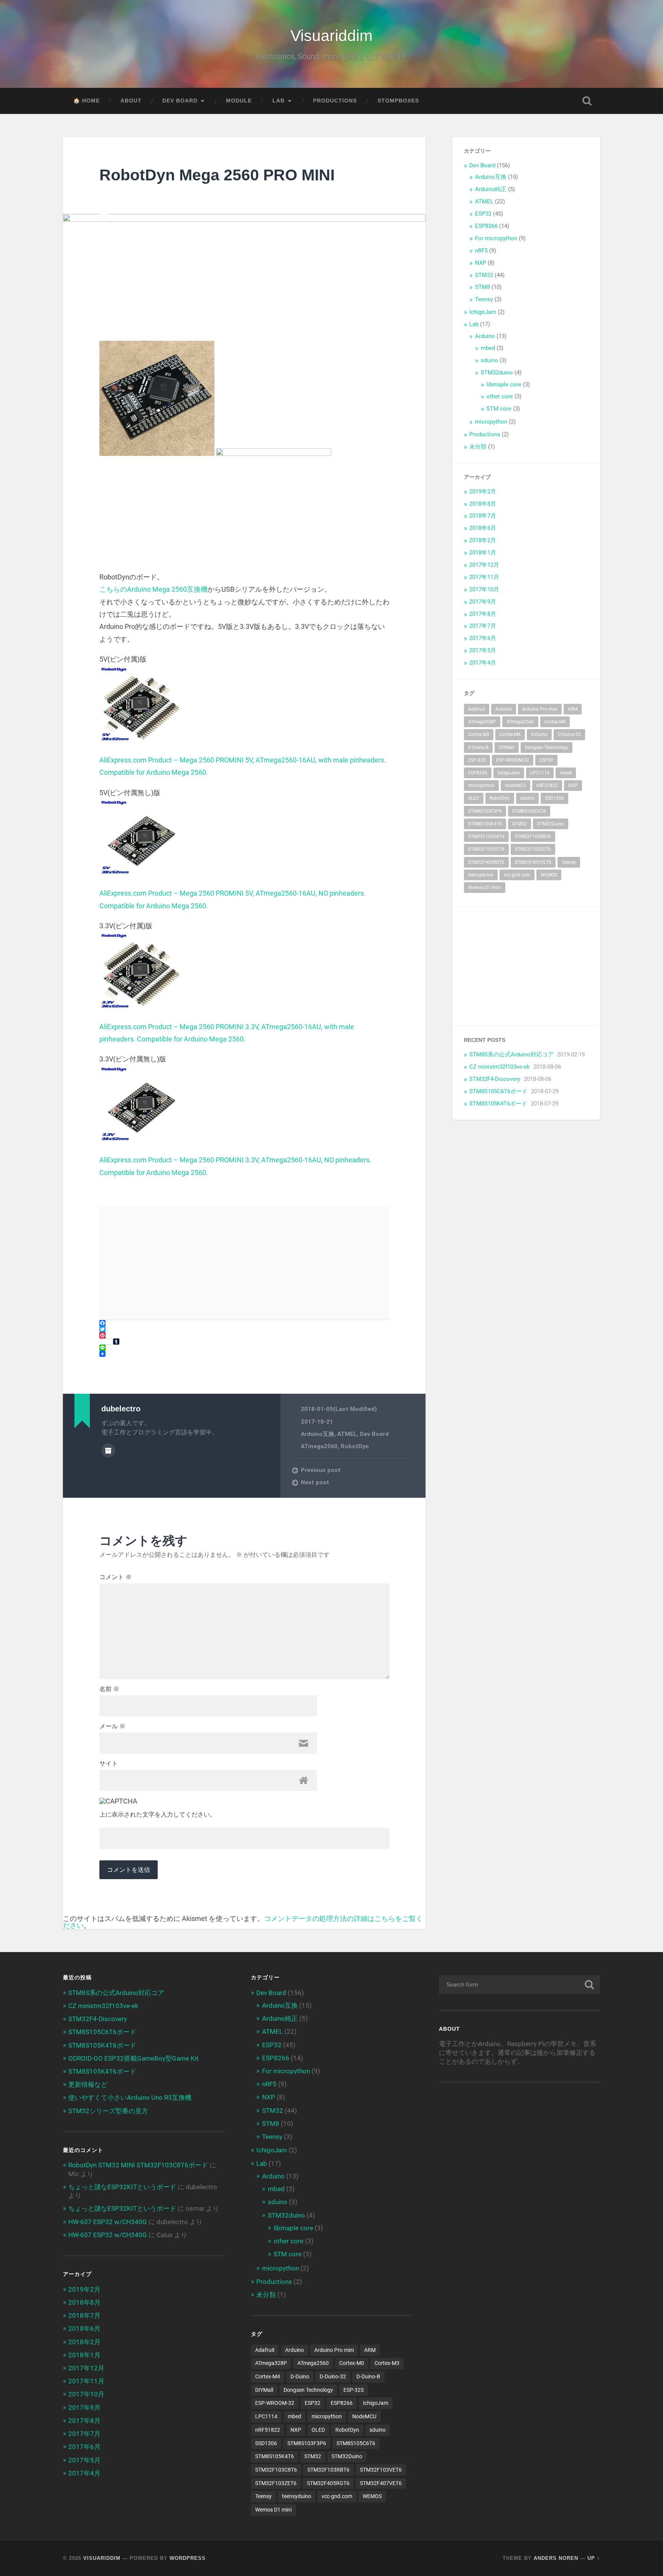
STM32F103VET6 (486, 849)
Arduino (485, 336)
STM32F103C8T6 (486, 837)
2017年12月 (484, 565)
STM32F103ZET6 (533, 849)
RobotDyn (355, 1446)
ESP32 (483, 214)
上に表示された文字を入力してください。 (158, 1815)
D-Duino (539, 734)
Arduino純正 (491, 189)
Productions (335, 101)
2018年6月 (483, 528)
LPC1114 (540, 773)
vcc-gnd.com (517, 875)
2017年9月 (483, 602)
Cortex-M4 (510, 734)
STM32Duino (551, 824)
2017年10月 (484, 589)
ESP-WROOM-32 (513, 760)
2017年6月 (483, 638)
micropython (491, 422)
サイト (109, 1764)
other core (500, 396)
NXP (481, 263)
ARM (573, 709)
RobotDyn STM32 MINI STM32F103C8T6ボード (138, 2165)
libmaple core (504, 385)
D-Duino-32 (569, 734)
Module (239, 101)
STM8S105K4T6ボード (498, 1104)
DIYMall (507, 748)
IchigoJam (483, 312)
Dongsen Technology (547, 748)
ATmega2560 (319, 1446)
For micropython (496, 238)
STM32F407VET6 (533, 862)
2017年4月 (483, 663)
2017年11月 (484, 577)
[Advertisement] (526, 966)
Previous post (321, 1470)
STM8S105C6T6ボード (498, 1091)
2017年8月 (483, 614)
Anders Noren (556, 2558)
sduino (489, 360)
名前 (109, 1689)
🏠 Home (87, 101)
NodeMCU (515, 786)
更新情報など (88, 2084)
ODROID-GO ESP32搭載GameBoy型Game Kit (134, 2058)
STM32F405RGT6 (486, 862)
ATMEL (347, 1434)
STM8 (482, 287)
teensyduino (481, 875)
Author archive (108, 1451)
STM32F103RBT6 (533, 837)
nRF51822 (547, 786)
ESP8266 (486, 226)
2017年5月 (483, 650)
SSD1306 (554, 798)
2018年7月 (483, 516)
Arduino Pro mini (540, 709)
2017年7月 (483, 626)
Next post (315, 1482)
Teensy (484, 299)
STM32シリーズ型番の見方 (108, 2111)
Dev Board (180, 101)
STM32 (484, 275)
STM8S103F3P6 (485, 811)
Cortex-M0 (555, 722)
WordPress (188, 2558)
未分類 (478, 447)
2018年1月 (483, 553)
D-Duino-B (478, 748)
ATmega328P (482, 722)
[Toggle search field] (587, 101)
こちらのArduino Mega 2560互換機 (153, 589)
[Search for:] (520, 1985)
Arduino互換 (317, 1434)
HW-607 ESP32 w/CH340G (108, 2222)
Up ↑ (594, 2558)
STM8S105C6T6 (529, 811)
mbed (488, 348)
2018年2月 (483, 540)
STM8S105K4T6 (485, 824)
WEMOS (549, 875)
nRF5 (481, 251)
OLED (474, 798)
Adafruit (477, 709)
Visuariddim (331, 36)
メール (112, 1726)
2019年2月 (483, 492)
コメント (115, 1577)
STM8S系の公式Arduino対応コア (511, 1054)
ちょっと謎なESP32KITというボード (122, 2187)
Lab (279, 101)
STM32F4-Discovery (495, 1079)
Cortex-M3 (479, 734)
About (131, 101)
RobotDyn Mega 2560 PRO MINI (217, 175)
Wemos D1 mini (485, 888)
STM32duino (497, 373)
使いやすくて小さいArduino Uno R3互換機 (130, 2097)
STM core (499, 409)
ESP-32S (477, 760)
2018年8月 (483, 504)
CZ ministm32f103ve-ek (500, 1067)
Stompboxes (398, 101)
